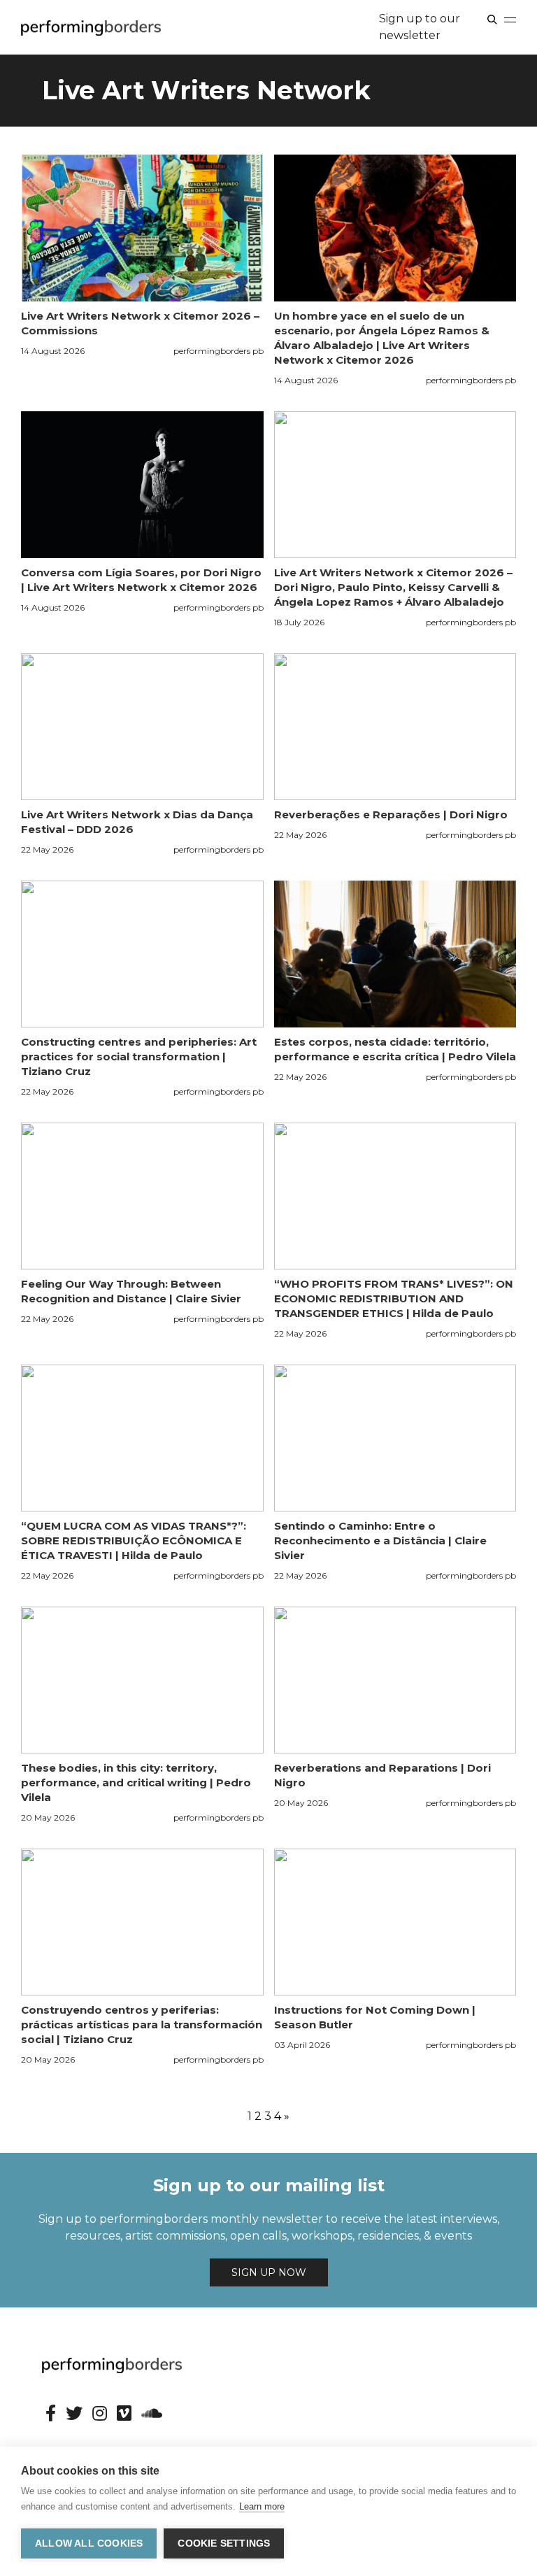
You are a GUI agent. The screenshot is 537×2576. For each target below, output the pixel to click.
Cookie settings (224, 2543)
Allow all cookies (89, 2543)
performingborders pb (219, 351)
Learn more (262, 2506)
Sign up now (269, 2272)
